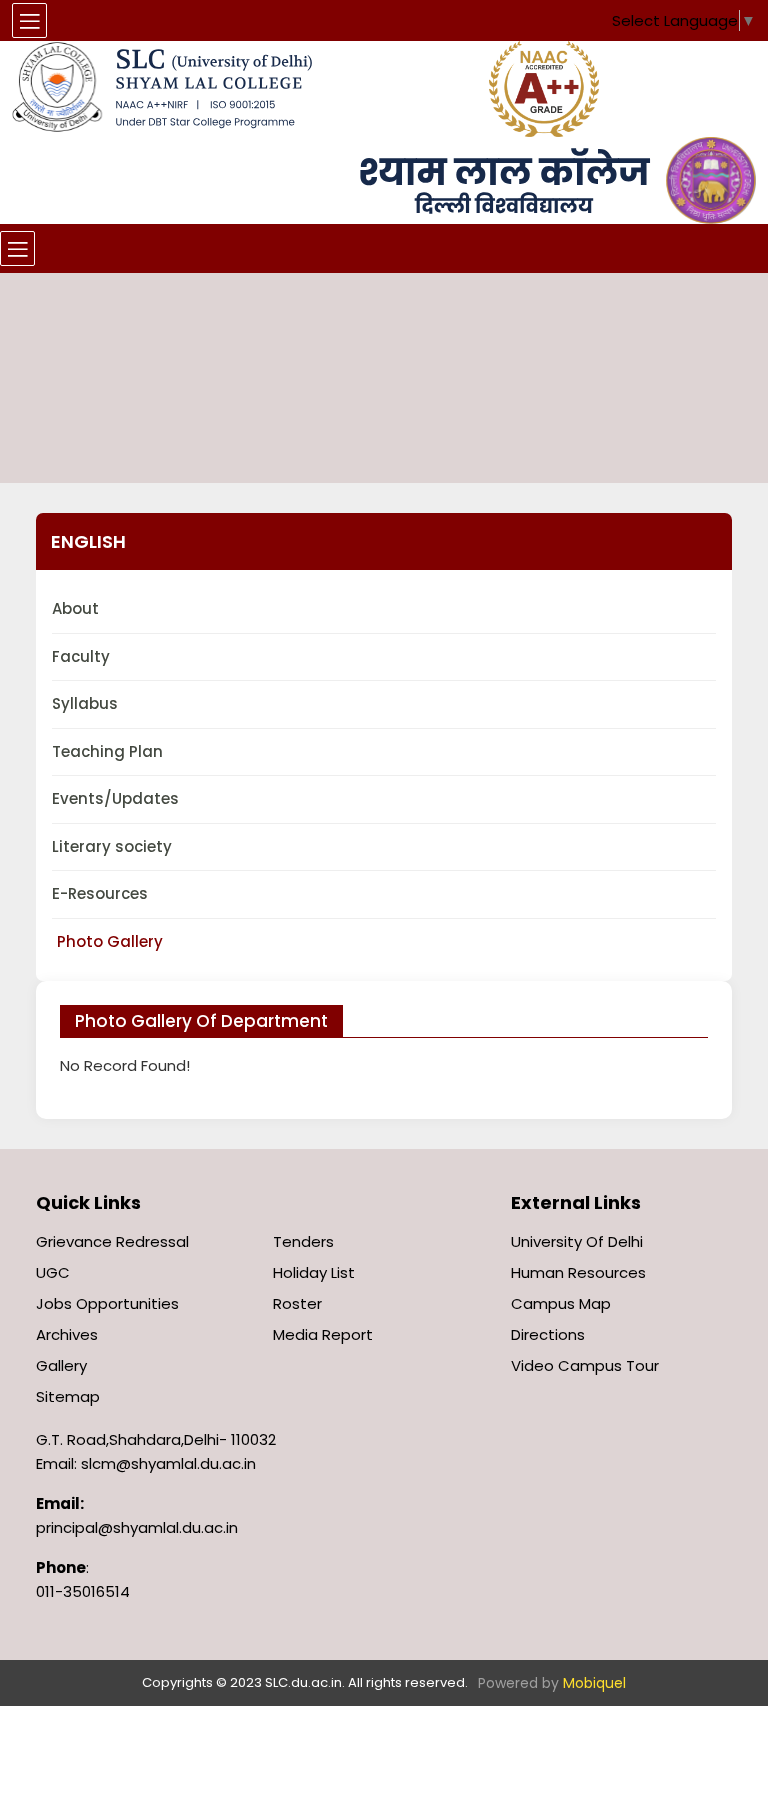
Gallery (61, 1365)
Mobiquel (594, 1683)
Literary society (112, 846)
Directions (548, 1334)
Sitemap (68, 1396)
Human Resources (578, 1272)
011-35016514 (83, 1591)
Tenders (303, 1241)
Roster (297, 1303)
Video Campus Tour (585, 1365)
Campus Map (561, 1303)
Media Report (323, 1334)
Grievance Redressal (112, 1241)
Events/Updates (115, 798)
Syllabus (85, 703)
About (75, 608)
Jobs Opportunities (107, 1303)
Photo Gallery (110, 941)
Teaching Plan (107, 751)
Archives (67, 1334)
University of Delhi (577, 1241)
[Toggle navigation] (17, 248)
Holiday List (314, 1272)
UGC (53, 1272)
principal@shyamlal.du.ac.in (137, 1527)
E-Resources (100, 893)
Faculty (81, 656)
